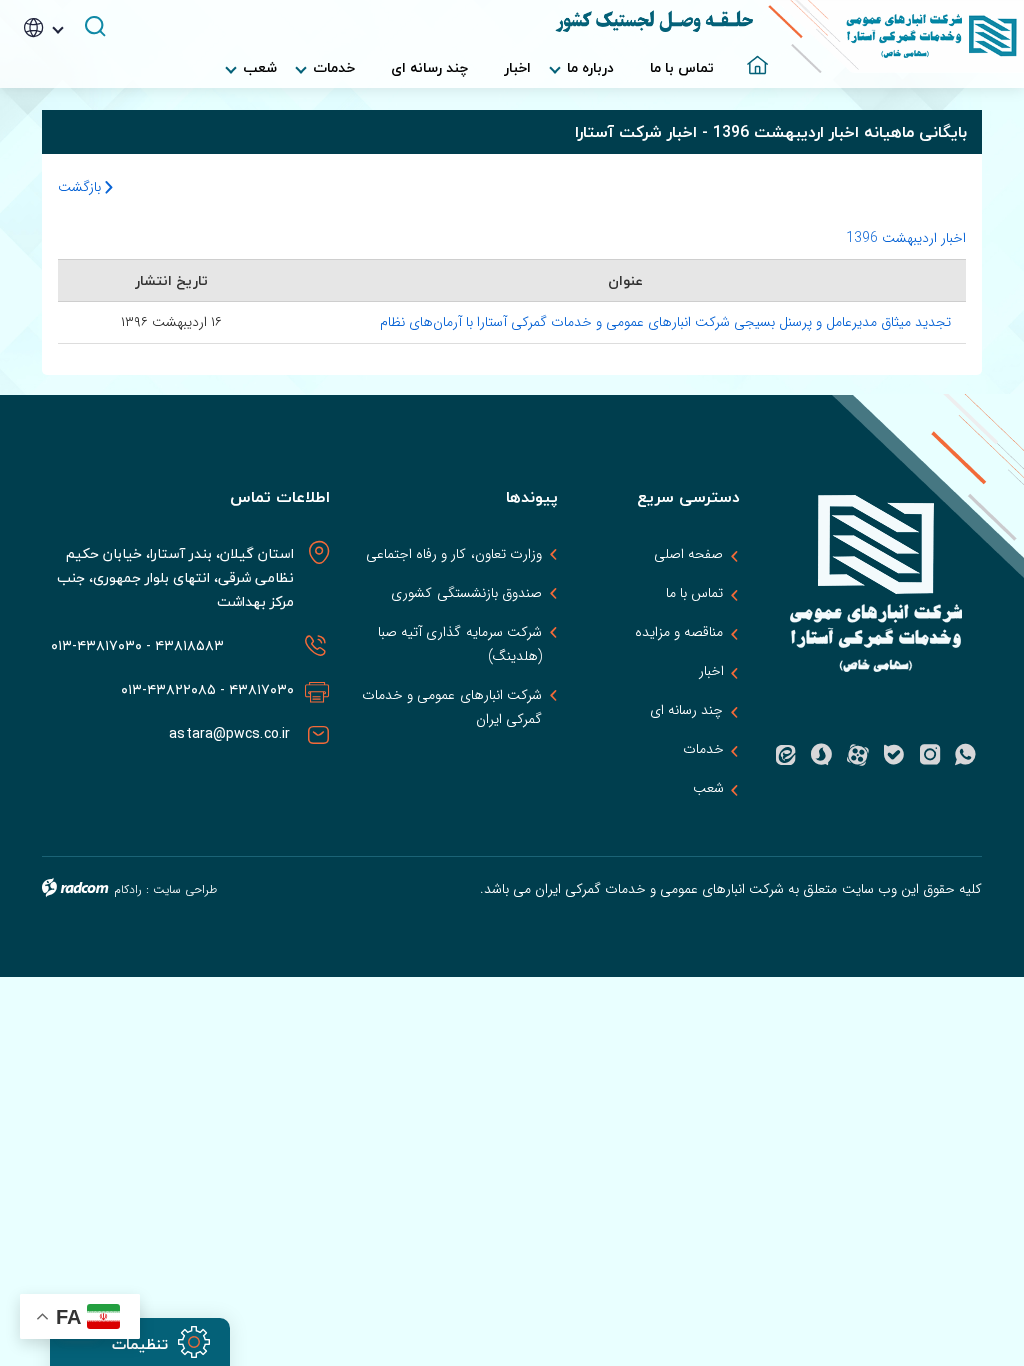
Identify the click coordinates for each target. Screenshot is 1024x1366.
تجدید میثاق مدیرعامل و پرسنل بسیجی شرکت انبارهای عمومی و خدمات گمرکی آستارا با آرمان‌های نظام (665, 322)
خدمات (703, 749)
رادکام (128, 889)
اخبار (711, 671)
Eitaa (786, 755)
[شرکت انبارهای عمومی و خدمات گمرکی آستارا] (896, 36)
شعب (708, 788)
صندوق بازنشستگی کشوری (466, 593)
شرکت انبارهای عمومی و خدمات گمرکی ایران (451, 707)
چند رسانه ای (686, 710)
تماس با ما (694, 593)
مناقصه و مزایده (679, 632)
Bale (894, 755)
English (72, 88)
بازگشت (81, 187)
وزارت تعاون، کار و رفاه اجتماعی (454, 554)
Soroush (822, 755)
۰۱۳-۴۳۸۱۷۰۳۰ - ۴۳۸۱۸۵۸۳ (133, 645)
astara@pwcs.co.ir (231, 733)
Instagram (930, 755)
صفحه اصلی (688, 554)
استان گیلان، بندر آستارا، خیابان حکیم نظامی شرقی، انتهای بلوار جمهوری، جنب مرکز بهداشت (176, 577)
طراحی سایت (185, 889)
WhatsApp (966, 755)
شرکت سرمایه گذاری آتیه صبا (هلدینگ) (459, 644)
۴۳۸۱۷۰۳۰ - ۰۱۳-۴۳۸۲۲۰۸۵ (207, 689)
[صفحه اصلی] (750, 58)
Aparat (858, 755)
